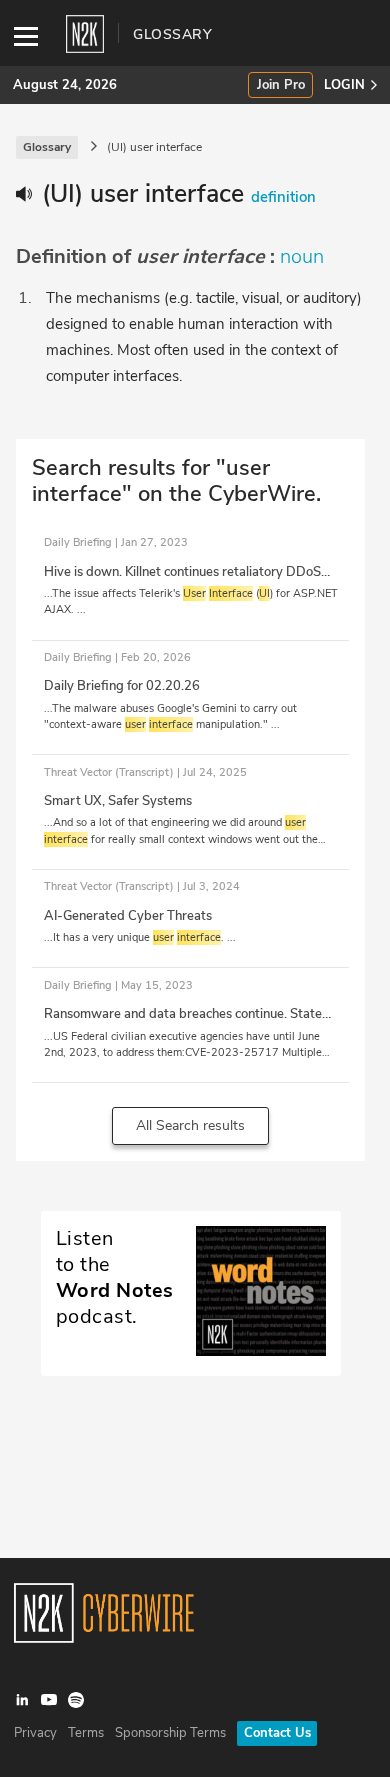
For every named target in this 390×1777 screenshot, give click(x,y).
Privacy (35, 1733)
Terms (86, 1733)
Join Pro (281, 85)
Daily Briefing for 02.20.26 (122, 686)
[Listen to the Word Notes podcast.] (191, 1351)
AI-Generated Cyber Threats (128, 916)
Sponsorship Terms (170, 1733)
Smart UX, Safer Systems (118, 801)
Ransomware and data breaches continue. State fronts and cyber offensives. (183, 1023)
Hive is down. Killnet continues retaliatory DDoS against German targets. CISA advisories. (182, 581)
